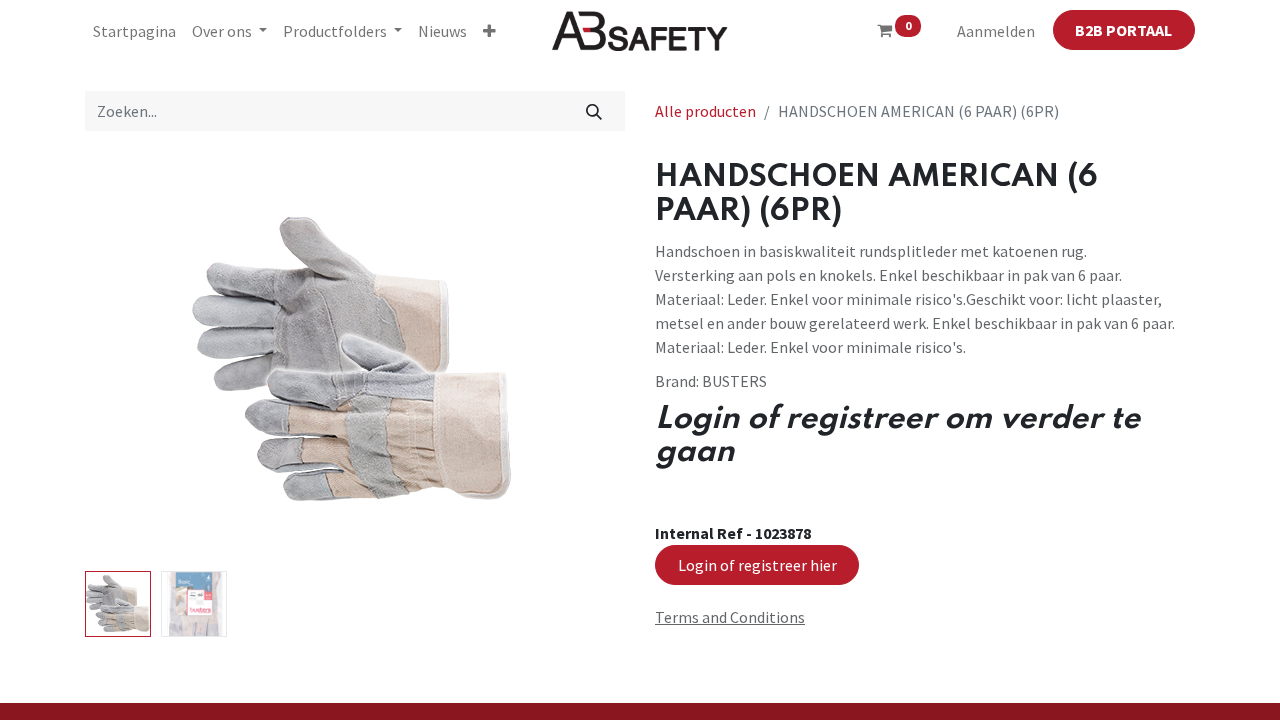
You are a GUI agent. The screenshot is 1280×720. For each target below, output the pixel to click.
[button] (489, 31)
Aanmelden (996, 31)
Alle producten (705, 111)
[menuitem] (134, 31)
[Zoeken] (594, 111)
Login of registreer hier (757, 565)
